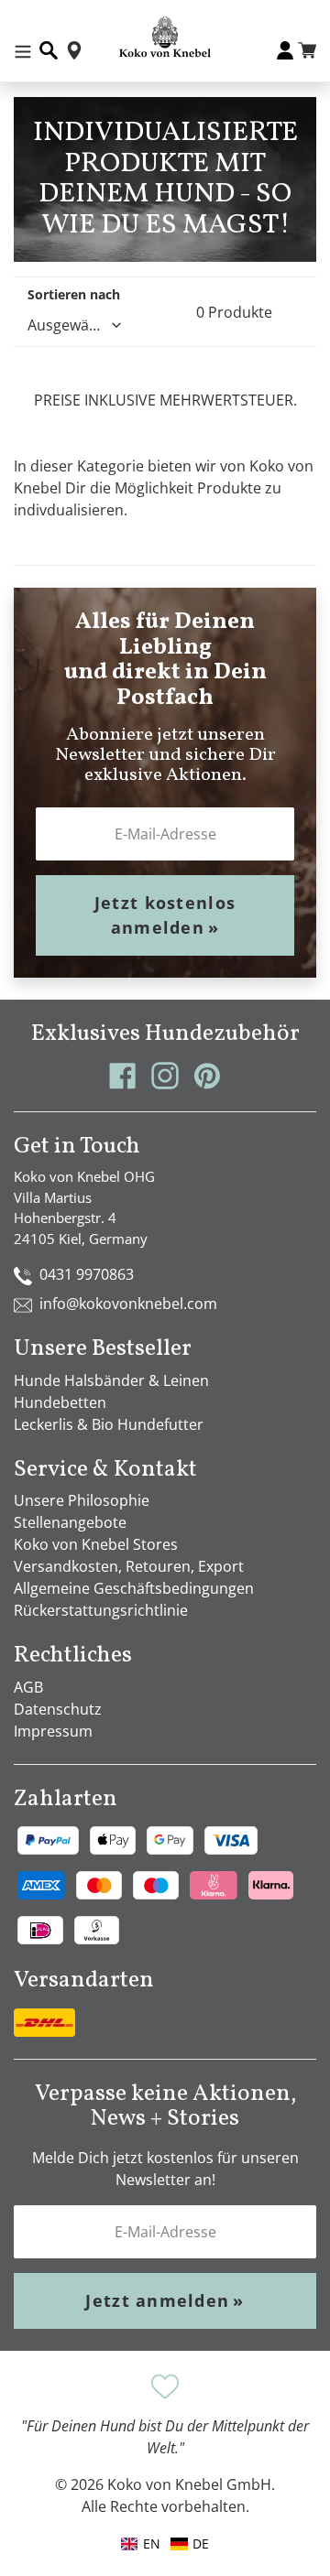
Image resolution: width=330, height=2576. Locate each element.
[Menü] (23, 50)
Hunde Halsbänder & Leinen (111, 1380)
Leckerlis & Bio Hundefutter (109, 1424)
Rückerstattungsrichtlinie (101, 1610)
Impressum (53, 1731)
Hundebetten (60, 1402)
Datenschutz (58, 1709)
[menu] (165, 2544)
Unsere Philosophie (82, 1500)
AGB (28, 1687)
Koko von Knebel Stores (96, 1544)
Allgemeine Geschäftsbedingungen (134, 1588)
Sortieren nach (74, 294)
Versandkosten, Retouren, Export (129, 1566)
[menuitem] (190, 2544)
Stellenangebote (70, 1522)
